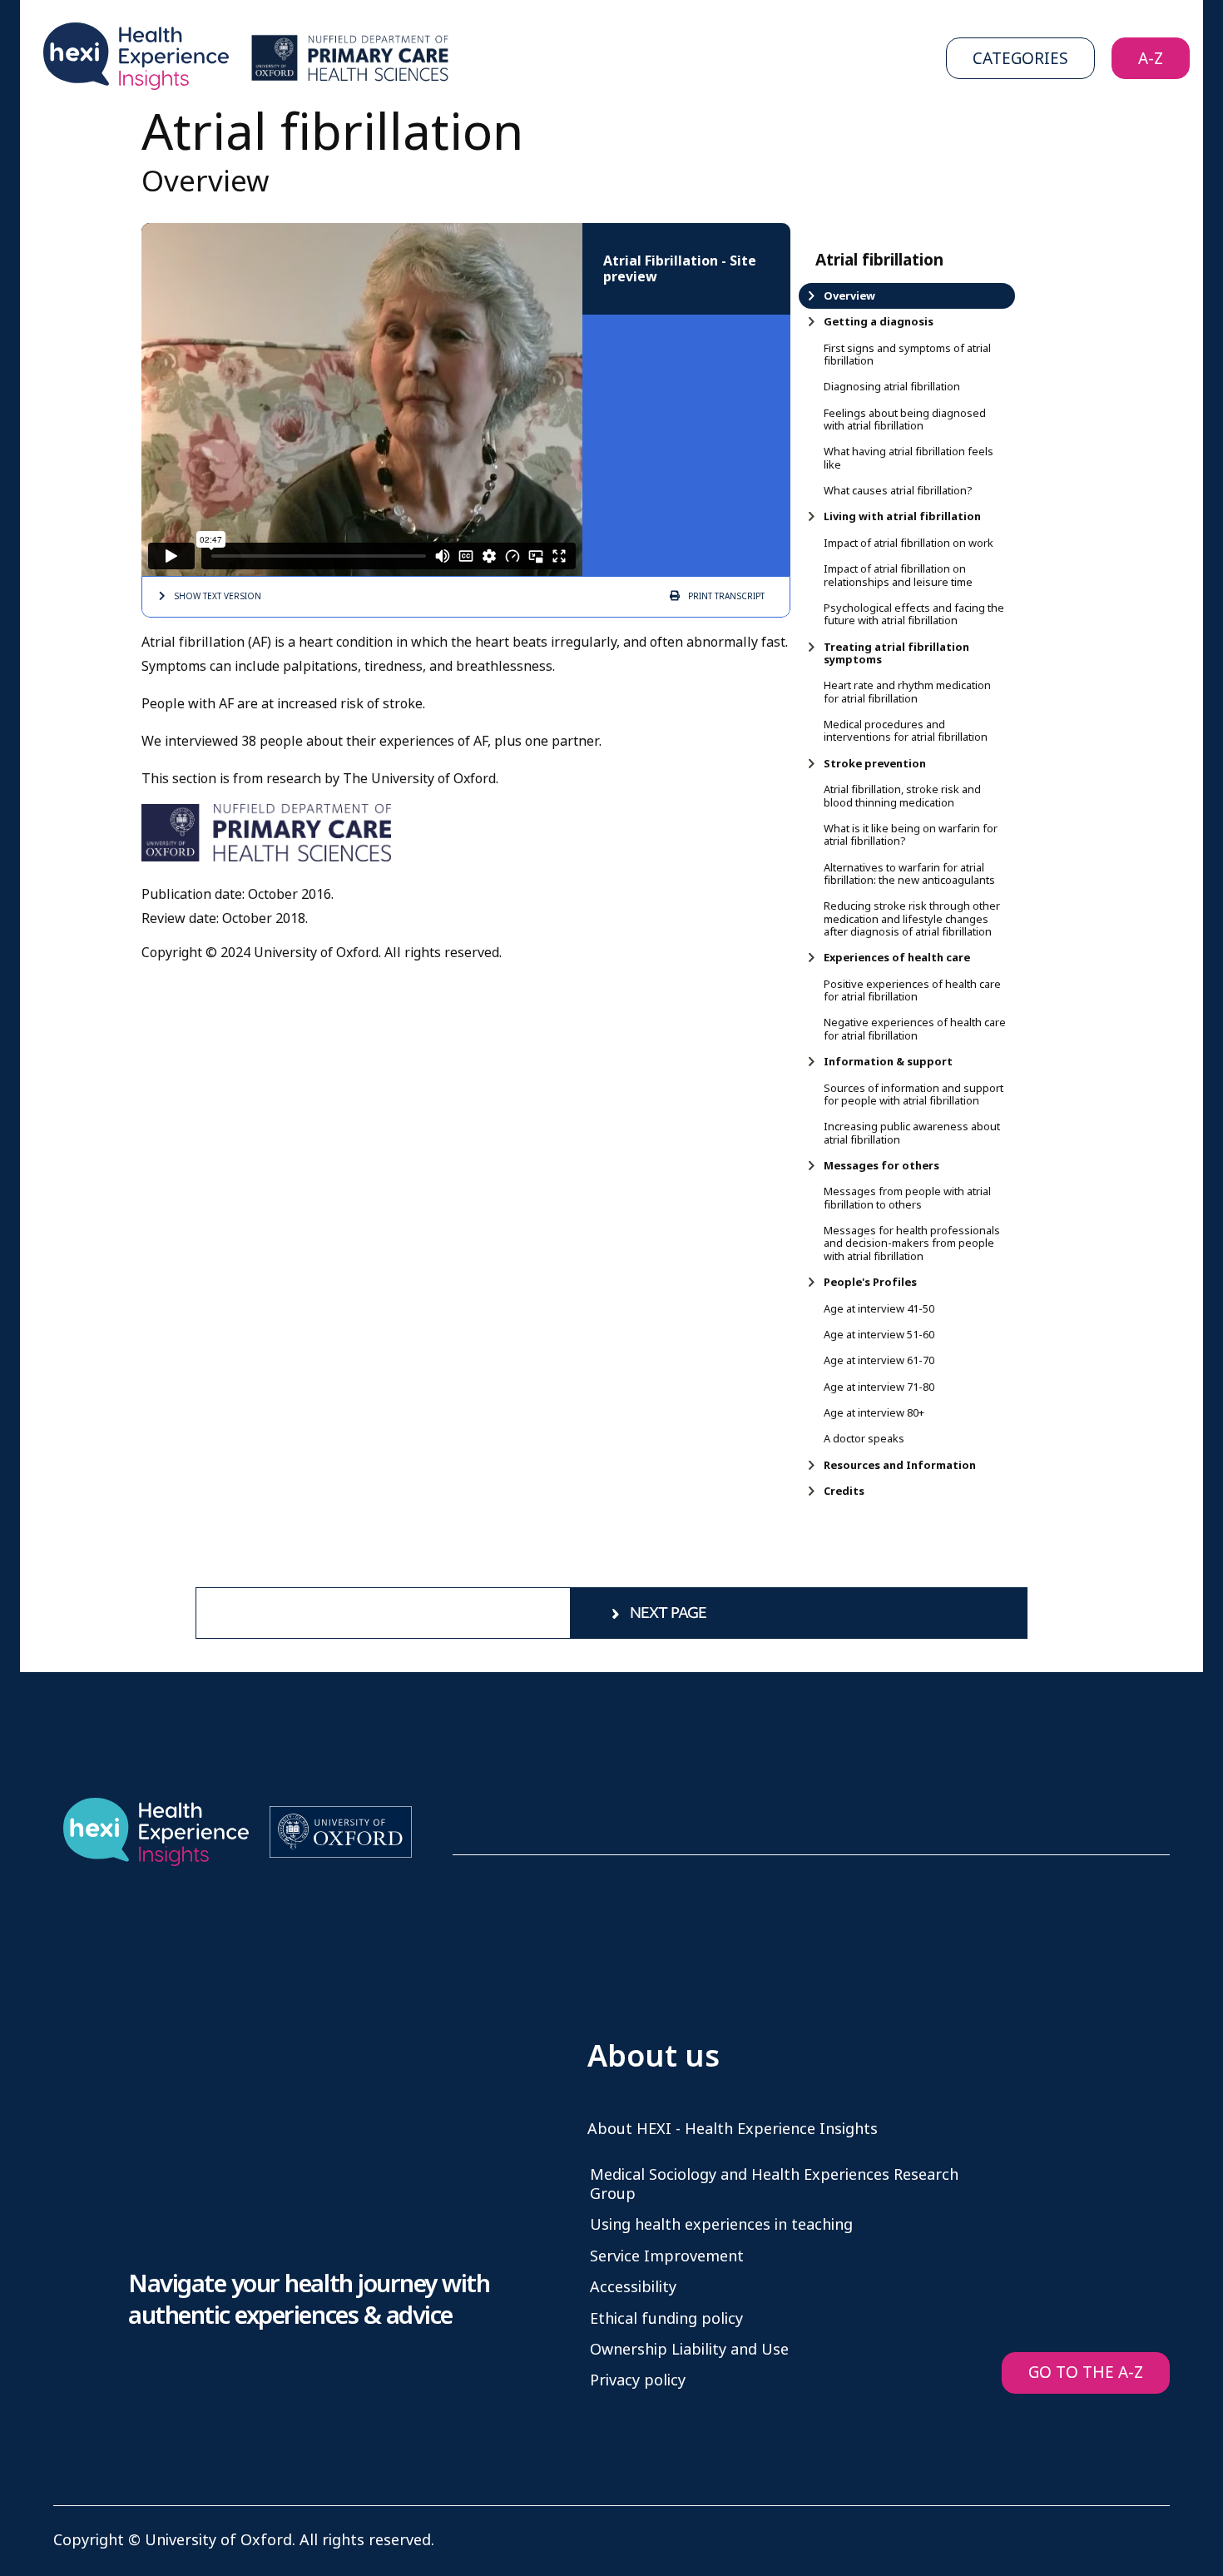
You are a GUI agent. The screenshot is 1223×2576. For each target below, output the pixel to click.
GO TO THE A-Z (1086, 2373)
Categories (1020, 59)
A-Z (1151, 59)
